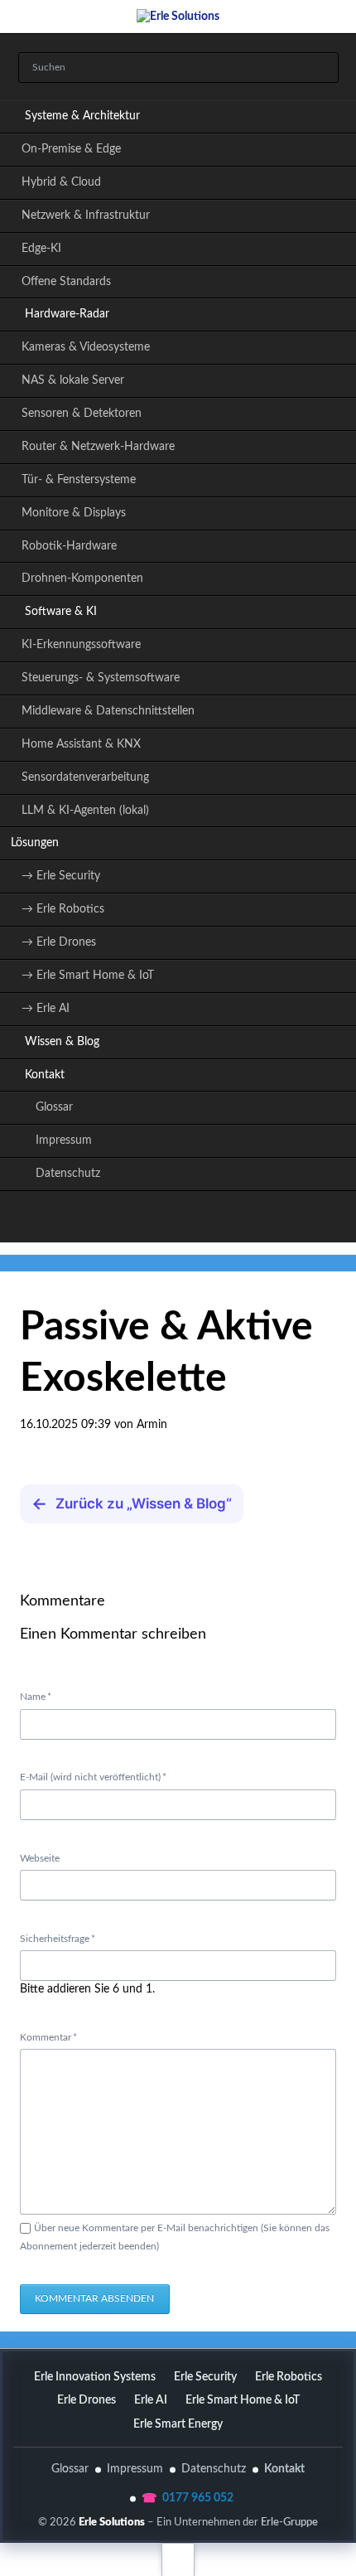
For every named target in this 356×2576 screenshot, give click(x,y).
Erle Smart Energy (178, 2424)
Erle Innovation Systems (95, 2377)
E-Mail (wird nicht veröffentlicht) (93, 1777)
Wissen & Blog (62, 1042)
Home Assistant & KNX (81, 744)
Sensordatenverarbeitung (85, 777)
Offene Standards (66, 282)
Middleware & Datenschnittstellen (108, 711)
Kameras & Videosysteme (86, 347)
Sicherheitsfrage (58, 1938)
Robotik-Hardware (69, 546)
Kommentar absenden (94, 2298)
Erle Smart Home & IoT (243, 2400)
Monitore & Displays (74, 513)
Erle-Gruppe (289, 2522)
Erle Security (205, 2377)
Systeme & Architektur (82, 116)
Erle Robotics (289, 2377)
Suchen (320, 68)
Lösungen (35, 843)
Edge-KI (41, 249)
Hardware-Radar (67, 314)
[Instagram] (178, 1219)
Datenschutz (68, 1174)
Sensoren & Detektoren (82, 414)
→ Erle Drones (59, 942)
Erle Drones (87, 2400)
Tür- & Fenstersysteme (79, 480)
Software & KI (61, 612)
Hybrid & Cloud (61, 182)
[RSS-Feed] (251, 1219)
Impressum (64, 1140)
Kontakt (45, 1075)
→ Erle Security (61, 876)
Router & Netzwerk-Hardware (98, 447)
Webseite (40, 1858)
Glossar (54, 1107)
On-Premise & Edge (71, 149)
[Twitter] (105, 1219)
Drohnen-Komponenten (82, 579)
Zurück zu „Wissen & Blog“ (132, 1503)
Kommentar (48, 2037)
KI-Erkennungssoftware (81, 645)
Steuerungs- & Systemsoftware (101, 678)
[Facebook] (214, 1219)
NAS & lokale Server (73, 380)
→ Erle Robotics (63, 909)
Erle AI (151, 2400)
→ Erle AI (46, 1009)
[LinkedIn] (142, 1219)
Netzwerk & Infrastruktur (86, 215)
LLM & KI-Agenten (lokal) (85, 811)
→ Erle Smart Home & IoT (88, 976)
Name (42, 1696)
